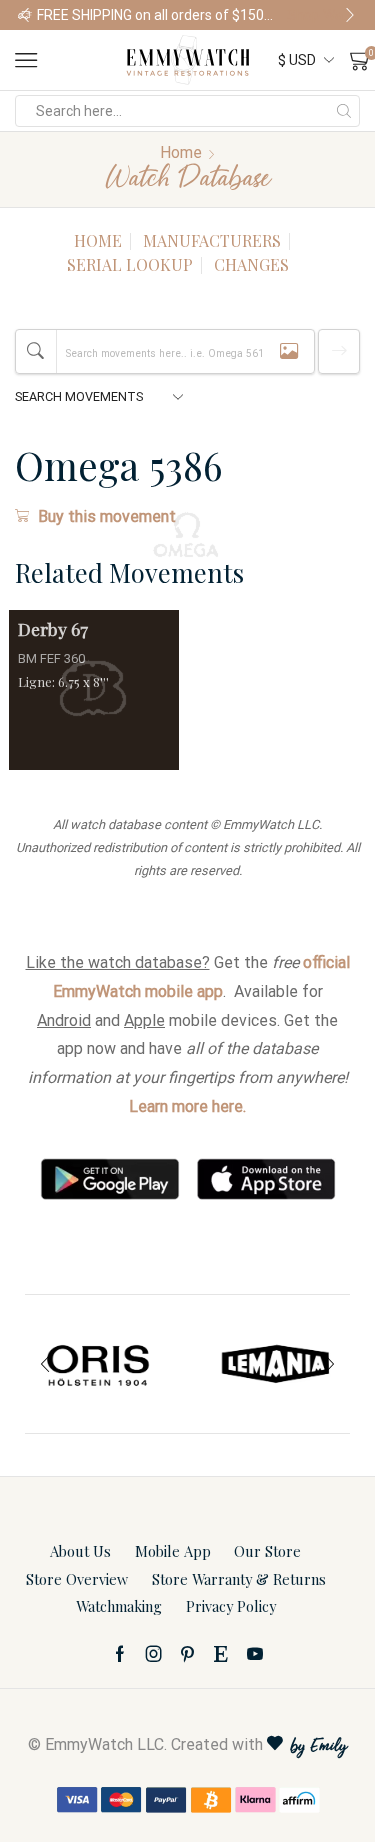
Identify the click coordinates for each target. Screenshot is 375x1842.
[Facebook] (120, 1654)
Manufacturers (212, 240)
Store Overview (77, 1579)
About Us (80, 1551)
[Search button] (344, 111)
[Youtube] (255, 1654)
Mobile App (173, 1551)
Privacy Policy (231, 1606)
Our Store (267, 1551)
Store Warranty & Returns (239, 1579)
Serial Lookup (130, 264)
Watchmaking (119, 1606)
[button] (25, 15)
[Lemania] (277, 1364)
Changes (251, 264)
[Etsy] (221, 1654)
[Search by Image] (289, 351)
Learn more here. (187, 1106)
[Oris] (99, 1364)
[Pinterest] (187, 1654)
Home (181, 152)
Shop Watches (322, 15)
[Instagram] (154, 1654)
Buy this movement (107, 516)
